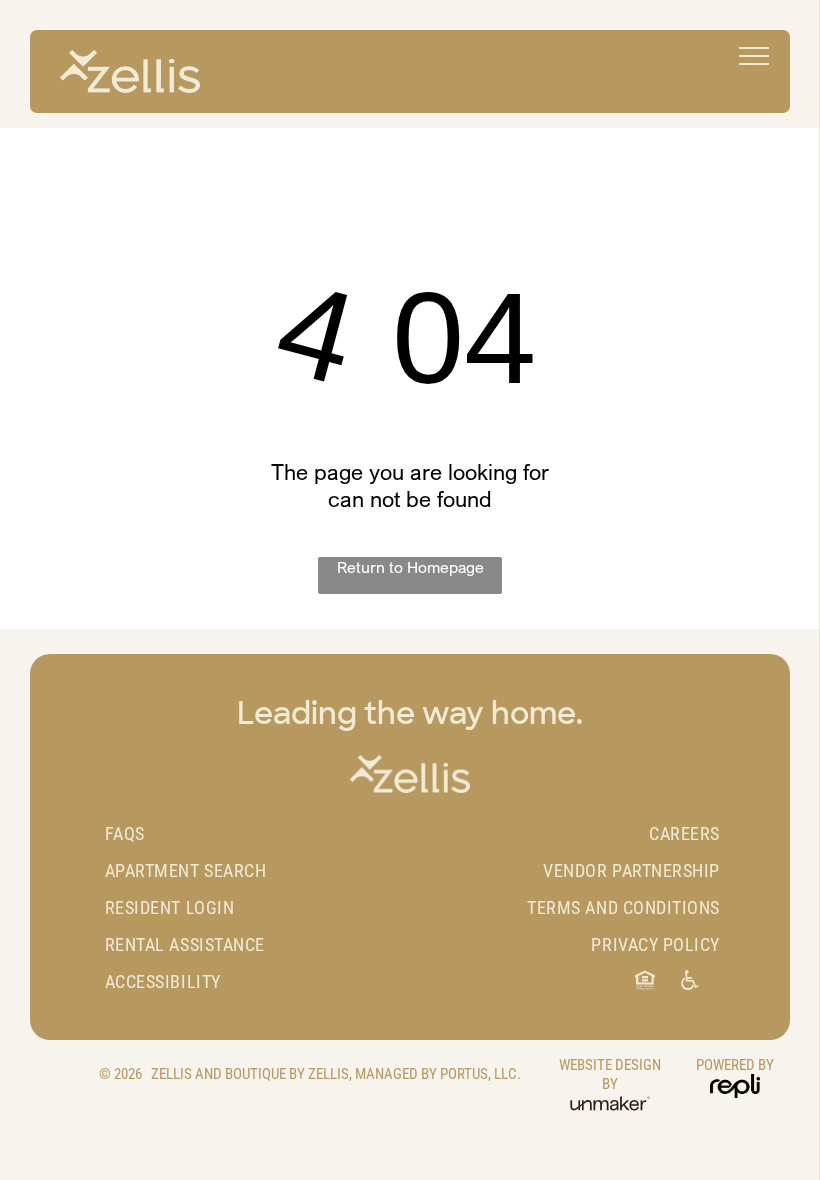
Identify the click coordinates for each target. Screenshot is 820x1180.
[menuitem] (255, 833)
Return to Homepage (410, 567)
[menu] (754, 56)
